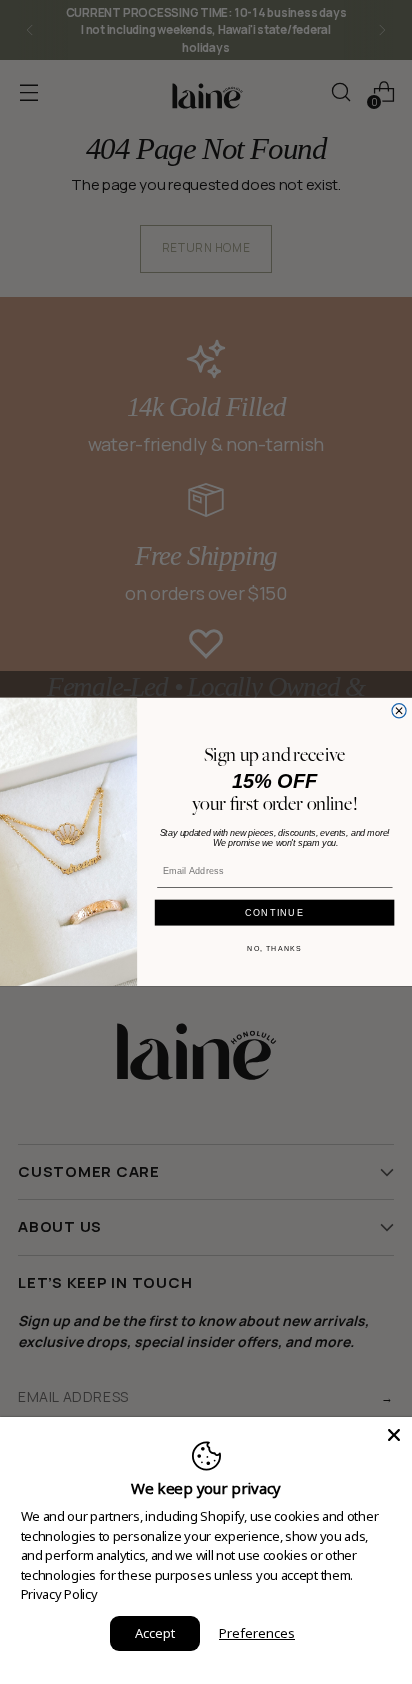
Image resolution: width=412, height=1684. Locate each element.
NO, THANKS (274, 949)
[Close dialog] (399, 711)
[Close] (394, 1435)
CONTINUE (274, 912)
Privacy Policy (59, 1594)
